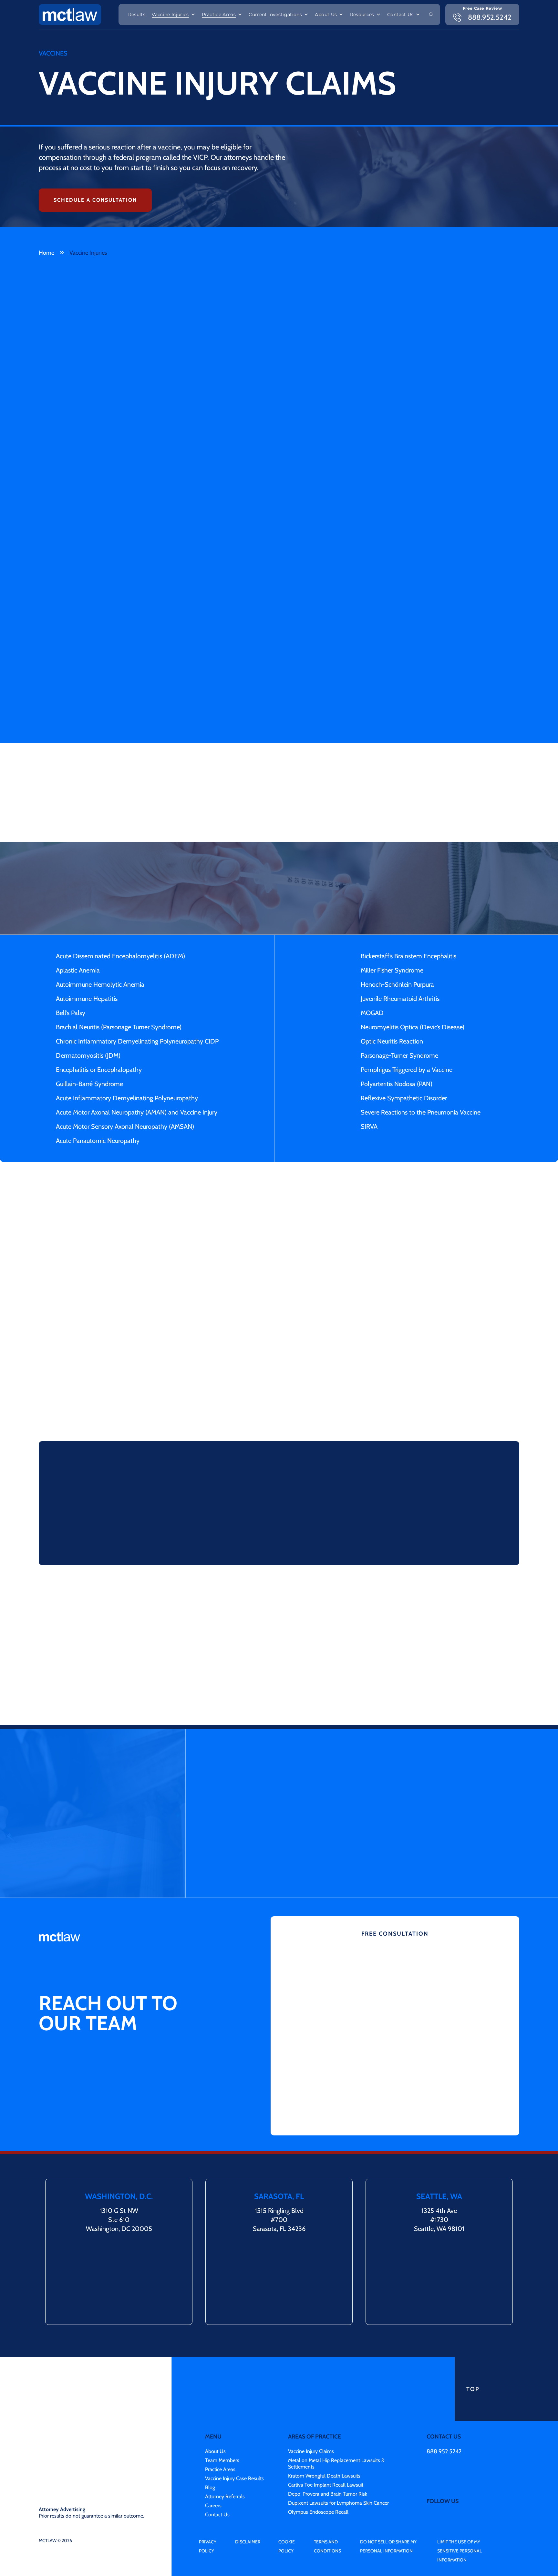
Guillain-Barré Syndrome (89, 1084)
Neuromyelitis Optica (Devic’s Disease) (413, 1027)
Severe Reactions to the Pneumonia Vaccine (421, 1112)
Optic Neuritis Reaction (392, 1041)
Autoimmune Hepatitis (87, 999)
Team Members (222, 2418)
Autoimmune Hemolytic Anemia (100, 984)
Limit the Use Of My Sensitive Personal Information (460, 2508)
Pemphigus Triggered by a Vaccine (407, 1070)
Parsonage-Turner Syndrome (399, 1055)
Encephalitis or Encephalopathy (99, 1070)
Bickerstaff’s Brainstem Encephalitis (408, 956)
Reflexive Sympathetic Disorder (404, 1098)
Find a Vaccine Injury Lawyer (247, 1531)
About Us (326, 15)
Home (46, 253)
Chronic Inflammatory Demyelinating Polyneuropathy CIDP (137, 1041)
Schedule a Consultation (95, 200)
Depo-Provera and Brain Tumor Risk (328, 2451)
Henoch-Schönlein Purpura (397, 984)
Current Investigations (275, 15)
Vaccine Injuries (170, 15)
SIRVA (369, 1126)
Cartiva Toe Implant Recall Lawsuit (326, 2442)
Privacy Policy (208, 2504)
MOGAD (372, 1013)
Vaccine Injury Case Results (234, 2436)
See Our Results (104, 1690)
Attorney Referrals (225, 2454)
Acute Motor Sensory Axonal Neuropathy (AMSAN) (125, 1126)
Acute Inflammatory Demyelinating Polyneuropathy (127, 1098)
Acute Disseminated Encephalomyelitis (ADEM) (120, 956)
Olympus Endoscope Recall (318, 2469)
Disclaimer (248, 2499)
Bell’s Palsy (71, 1013)
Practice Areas (219, 15)
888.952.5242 (444, 2409)
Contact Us (400, 15)
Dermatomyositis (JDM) (88, 1055)
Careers (213, 2463)
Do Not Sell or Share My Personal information (388, 2504)
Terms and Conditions (327, 2504)
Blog (210, 2445)
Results (137, 15)
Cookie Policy (287, 2504)
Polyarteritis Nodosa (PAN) (397, 1084)
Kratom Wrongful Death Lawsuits (324, 2433)
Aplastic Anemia (78, 970)
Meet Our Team (346, 1690)
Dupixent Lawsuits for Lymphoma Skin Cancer (338, 2460)
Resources (362, 15)
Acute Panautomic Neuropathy (98, 1141)
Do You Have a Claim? (284, 1399)
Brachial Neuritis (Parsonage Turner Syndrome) (119, 1027)
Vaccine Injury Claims (311, 2409)
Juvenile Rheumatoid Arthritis (400, 999)
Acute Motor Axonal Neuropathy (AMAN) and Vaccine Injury (137, 1112)
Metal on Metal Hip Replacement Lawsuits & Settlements (336, 2421)
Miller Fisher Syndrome (392, 970)
